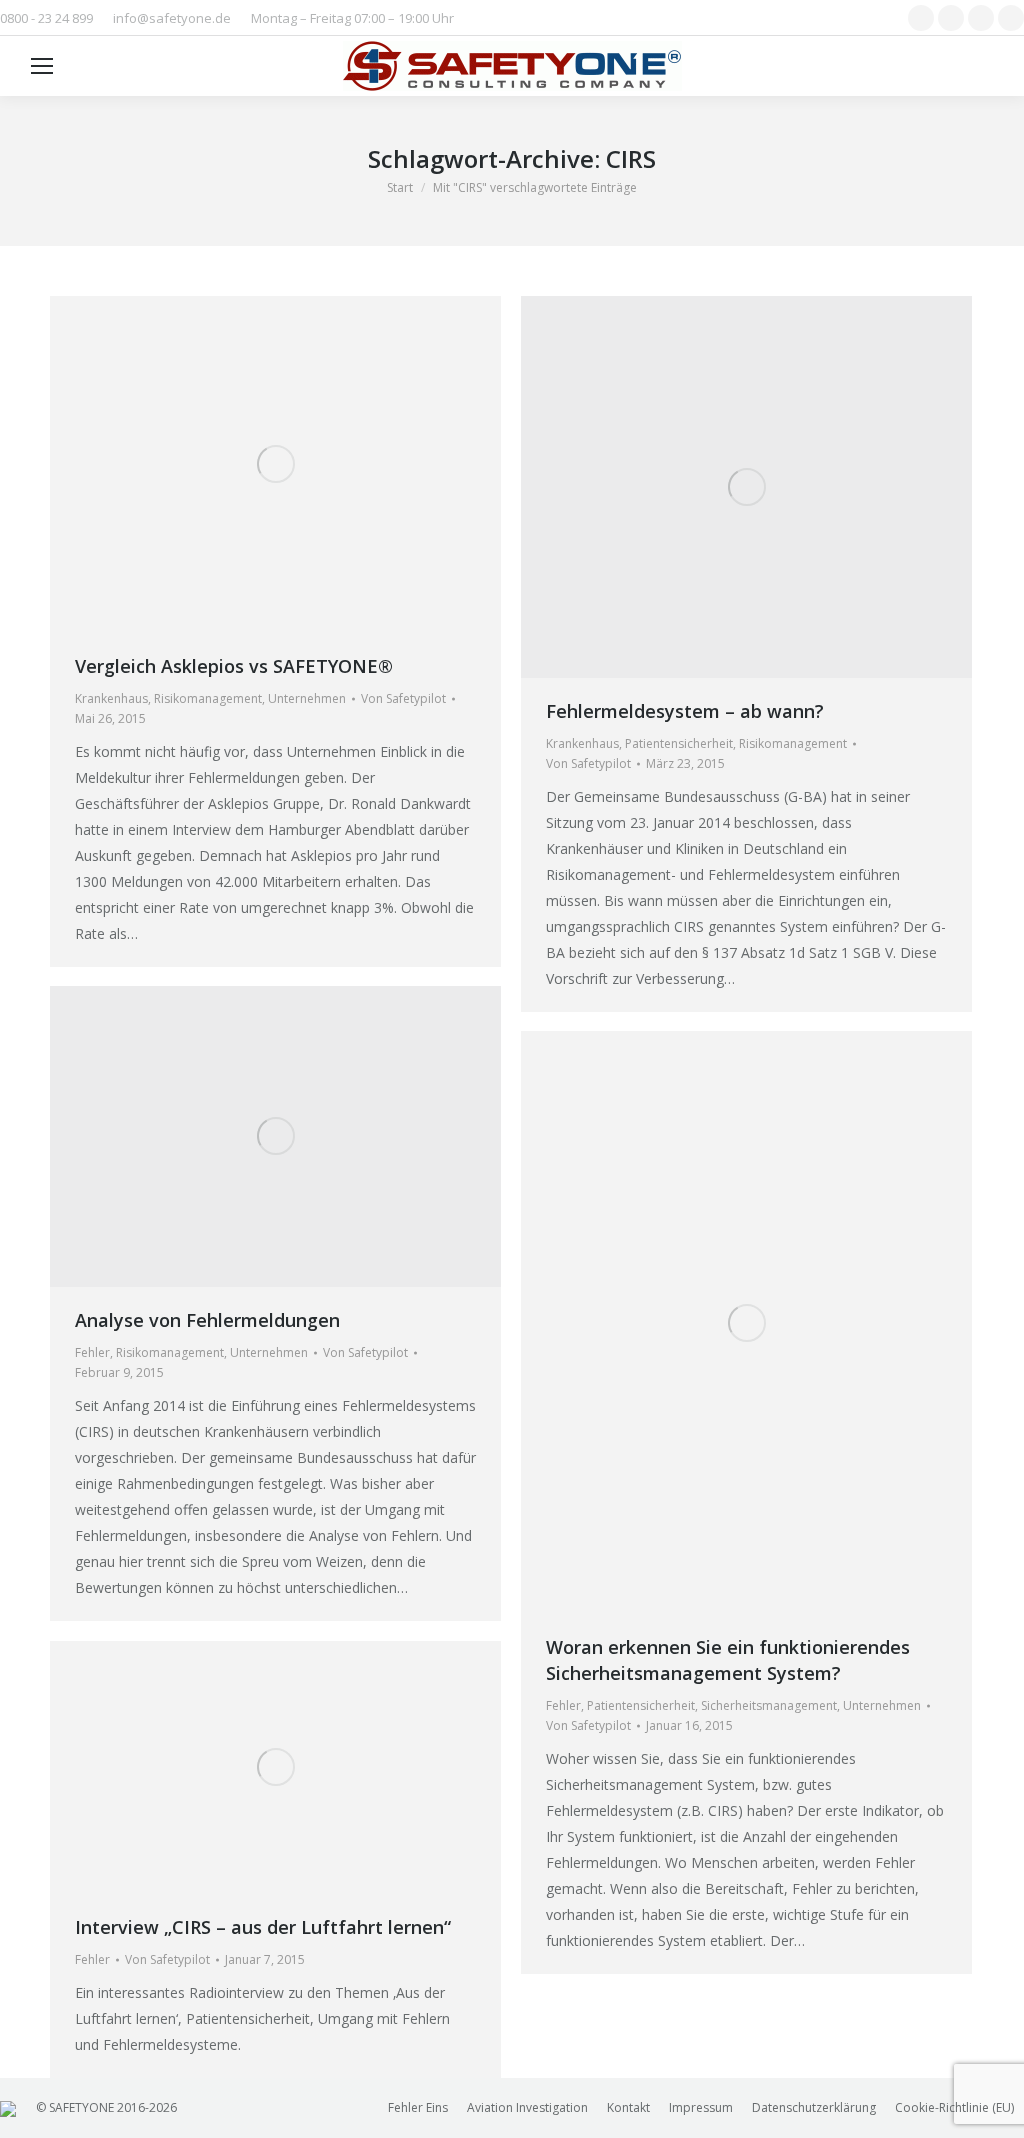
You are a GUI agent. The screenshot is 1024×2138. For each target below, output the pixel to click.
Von (403, 698)
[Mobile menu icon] (42, 66)
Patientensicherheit (679, 743)
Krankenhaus (111, 698)
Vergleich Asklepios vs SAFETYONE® (234, 666)
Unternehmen (307, 698)
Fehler (92, 1352)
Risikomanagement (208, 698)
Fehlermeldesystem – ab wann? (685, 711)
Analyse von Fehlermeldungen (207, 1320)
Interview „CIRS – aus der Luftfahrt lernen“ (263, 1927)
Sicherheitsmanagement (769, 1705)
